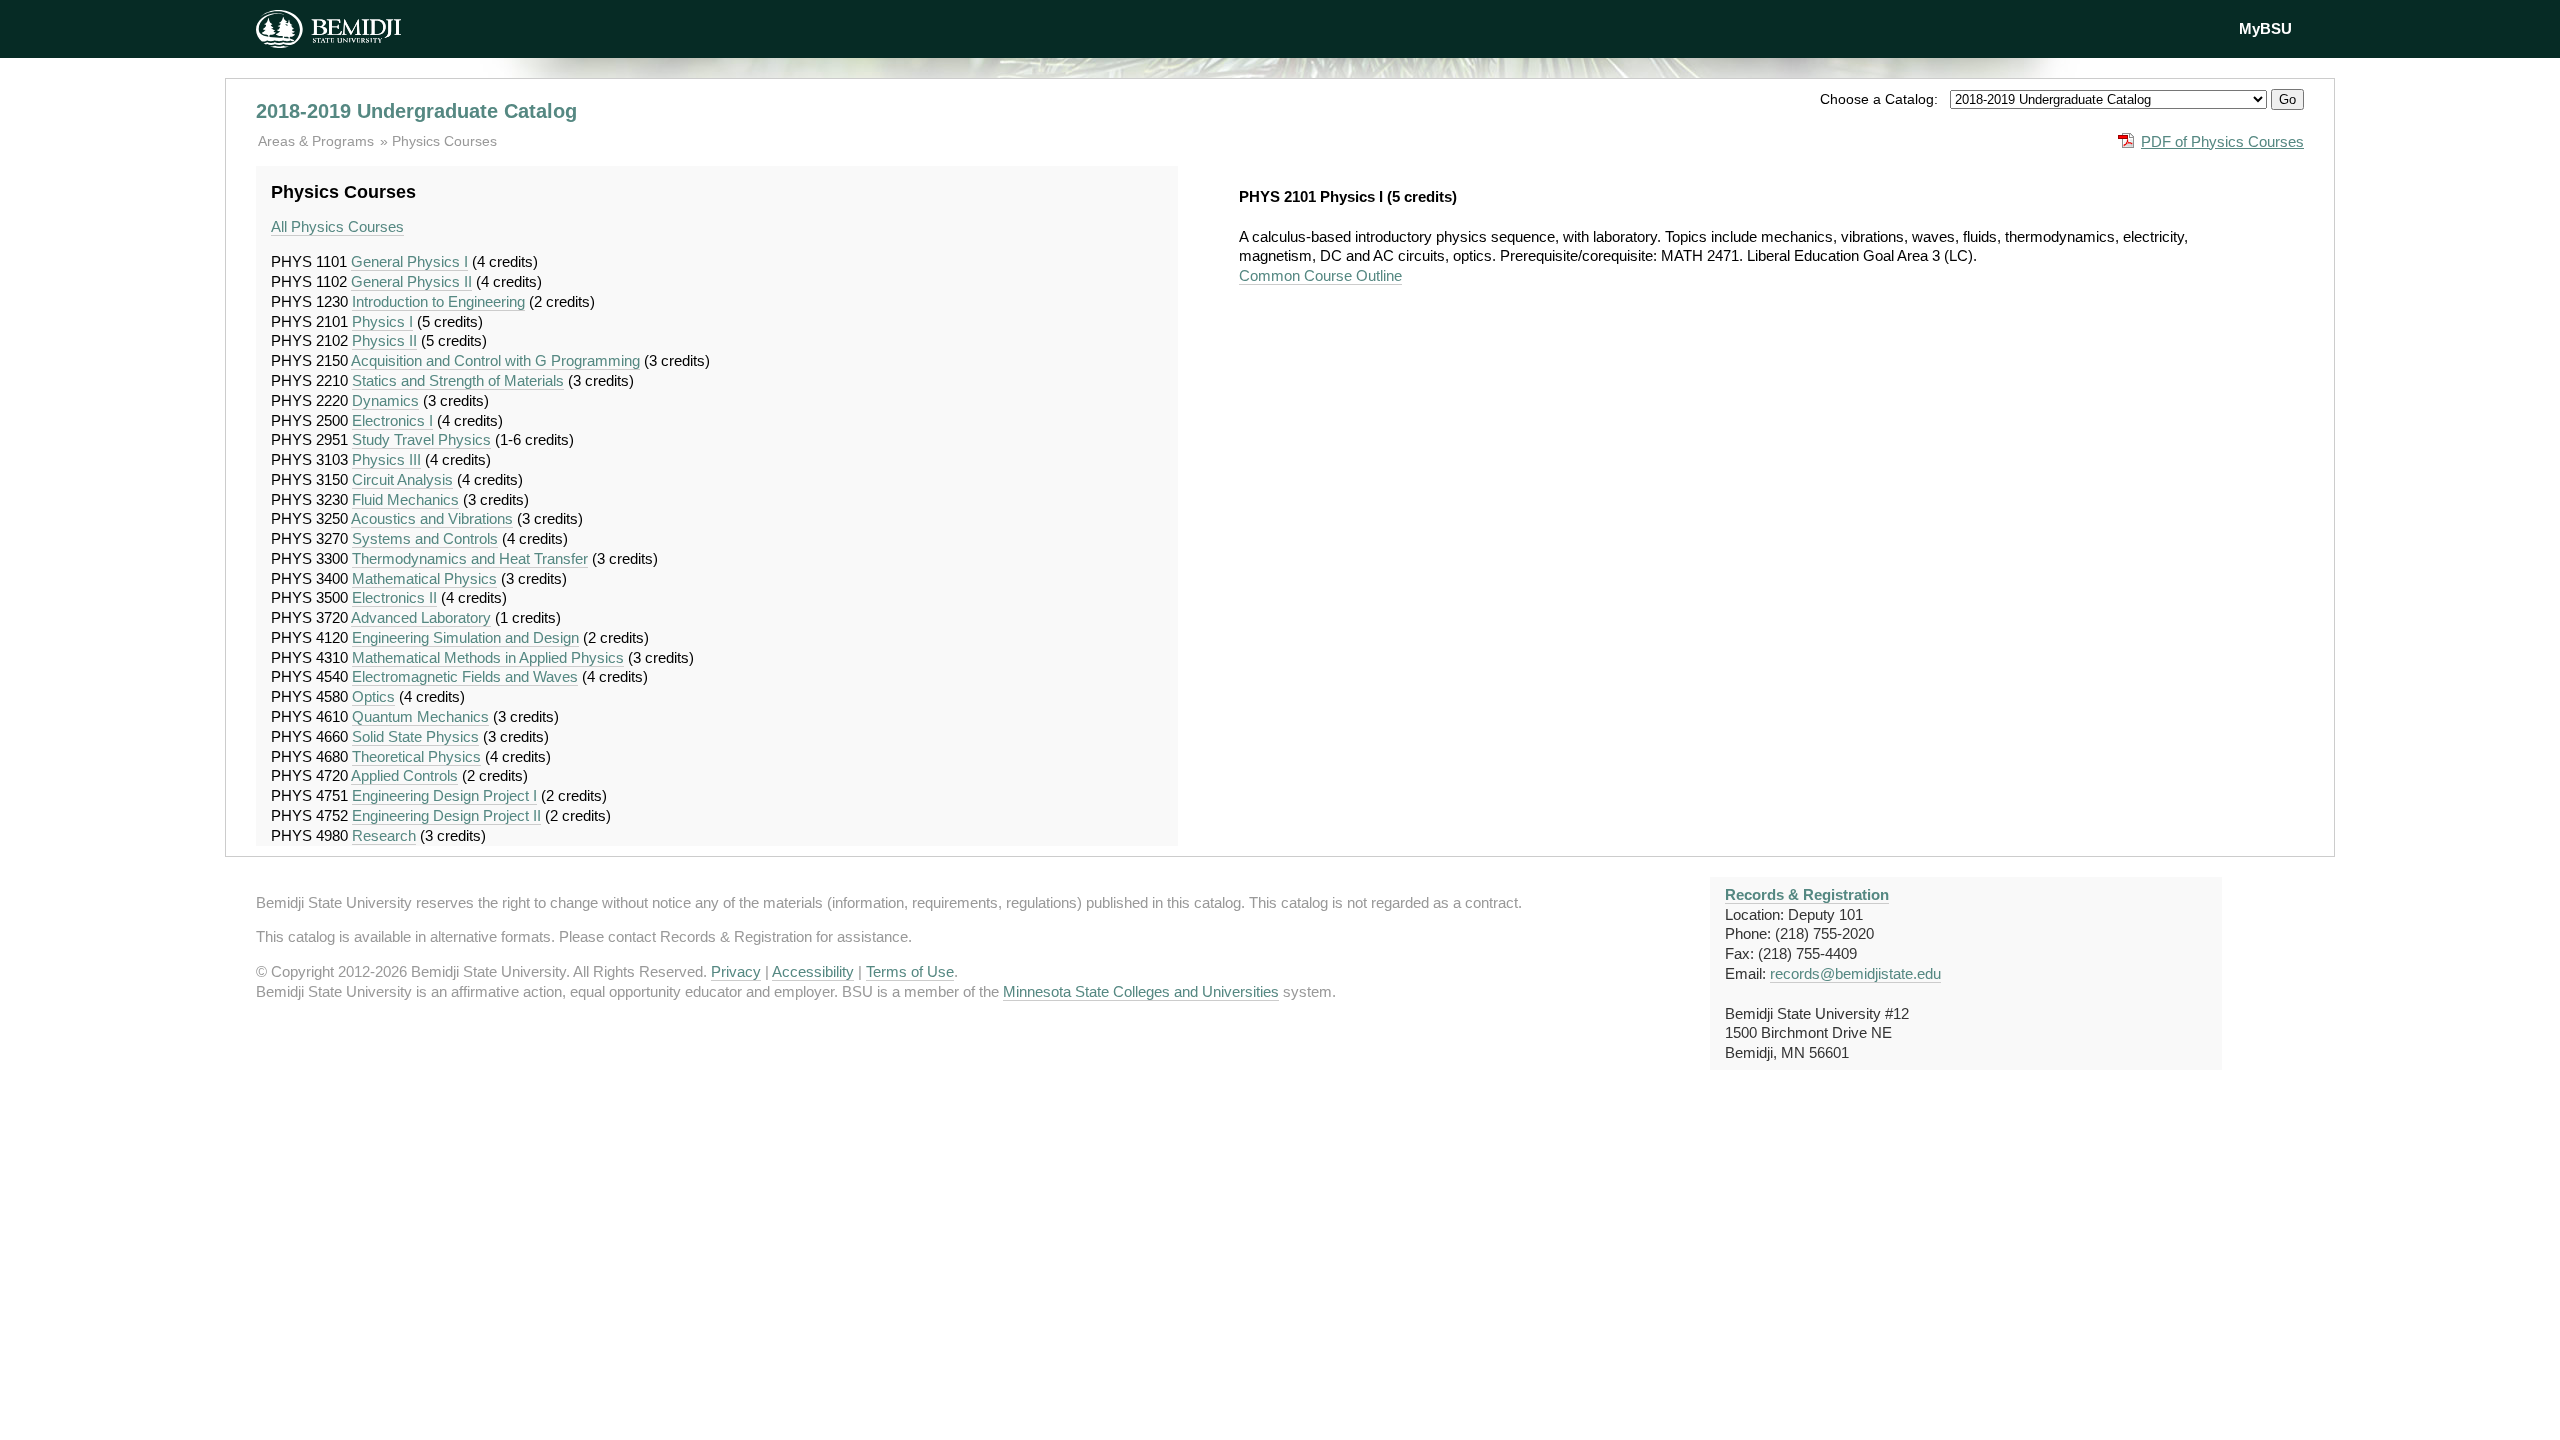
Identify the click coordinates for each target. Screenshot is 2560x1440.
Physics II (384, 340)
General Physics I (409, 261)
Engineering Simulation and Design (465, 637)
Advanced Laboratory (421, 617)
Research (384, 835)
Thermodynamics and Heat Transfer (470, 558)
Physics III (386, 459)
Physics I (382, 321)
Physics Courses (444, 141)
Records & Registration (1807, 894)
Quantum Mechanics (420, 716)
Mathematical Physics (424, 578)
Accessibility (813, 971)
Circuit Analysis (402, 479)
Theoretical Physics (416, 756)
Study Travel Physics (421, 439)
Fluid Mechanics (405, 499)
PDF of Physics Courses (2222, 141)
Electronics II (394, 597)
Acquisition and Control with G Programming (495, 360)
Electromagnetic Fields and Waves (465, 676)
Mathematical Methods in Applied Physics (488, 657)
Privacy (736, 971)
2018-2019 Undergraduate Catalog (416, 111)
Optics (373, 696)
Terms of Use (910, 971)
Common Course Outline (1320, 275)
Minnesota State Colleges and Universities (1141, 991)
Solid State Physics (415, 736)
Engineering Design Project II (446, 815)
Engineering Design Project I (444, 795)
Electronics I (392, 420)
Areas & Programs (318, 141)
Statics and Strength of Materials (458, 380)
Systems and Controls (425, 538)
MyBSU (2265, 28)
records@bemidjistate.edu (1855, 973)
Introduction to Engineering (438, 301)
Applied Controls (404, 775)
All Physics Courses (337, 226)
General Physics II (411, 281)
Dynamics (385, 400)
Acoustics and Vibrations (432, 518)
